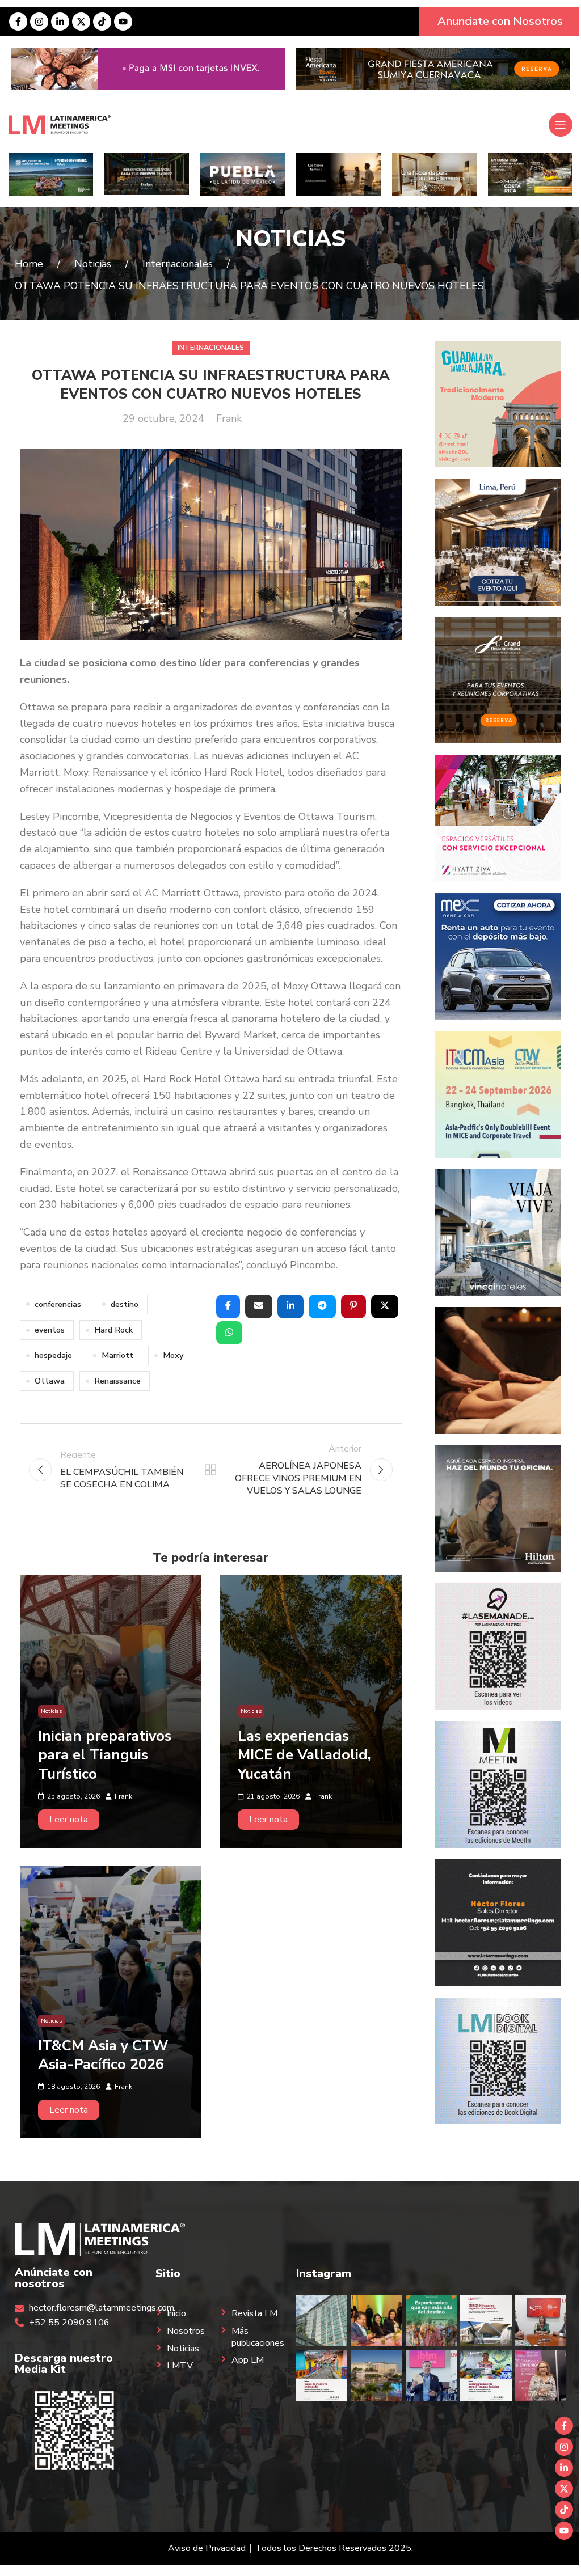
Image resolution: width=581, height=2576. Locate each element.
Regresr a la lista (210, 1470)
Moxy (173, 1355)
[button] (228, 1306)
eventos (50, 1330)
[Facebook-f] (18, 22)
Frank (229, 418)
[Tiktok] (102, 22)
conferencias (58, 1304)
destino (125, 1304)
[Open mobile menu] (561, 125)
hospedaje (53, 1355)
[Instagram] (39, 22)
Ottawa (50, 1381)
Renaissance (117, 1381)
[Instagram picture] (322, 2321)
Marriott (117, 1355)
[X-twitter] (81, 22)
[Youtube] (123, 22)
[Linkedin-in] (60, 22)
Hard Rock (113, 1330)
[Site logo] (60, 124)
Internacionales (211, 348)
